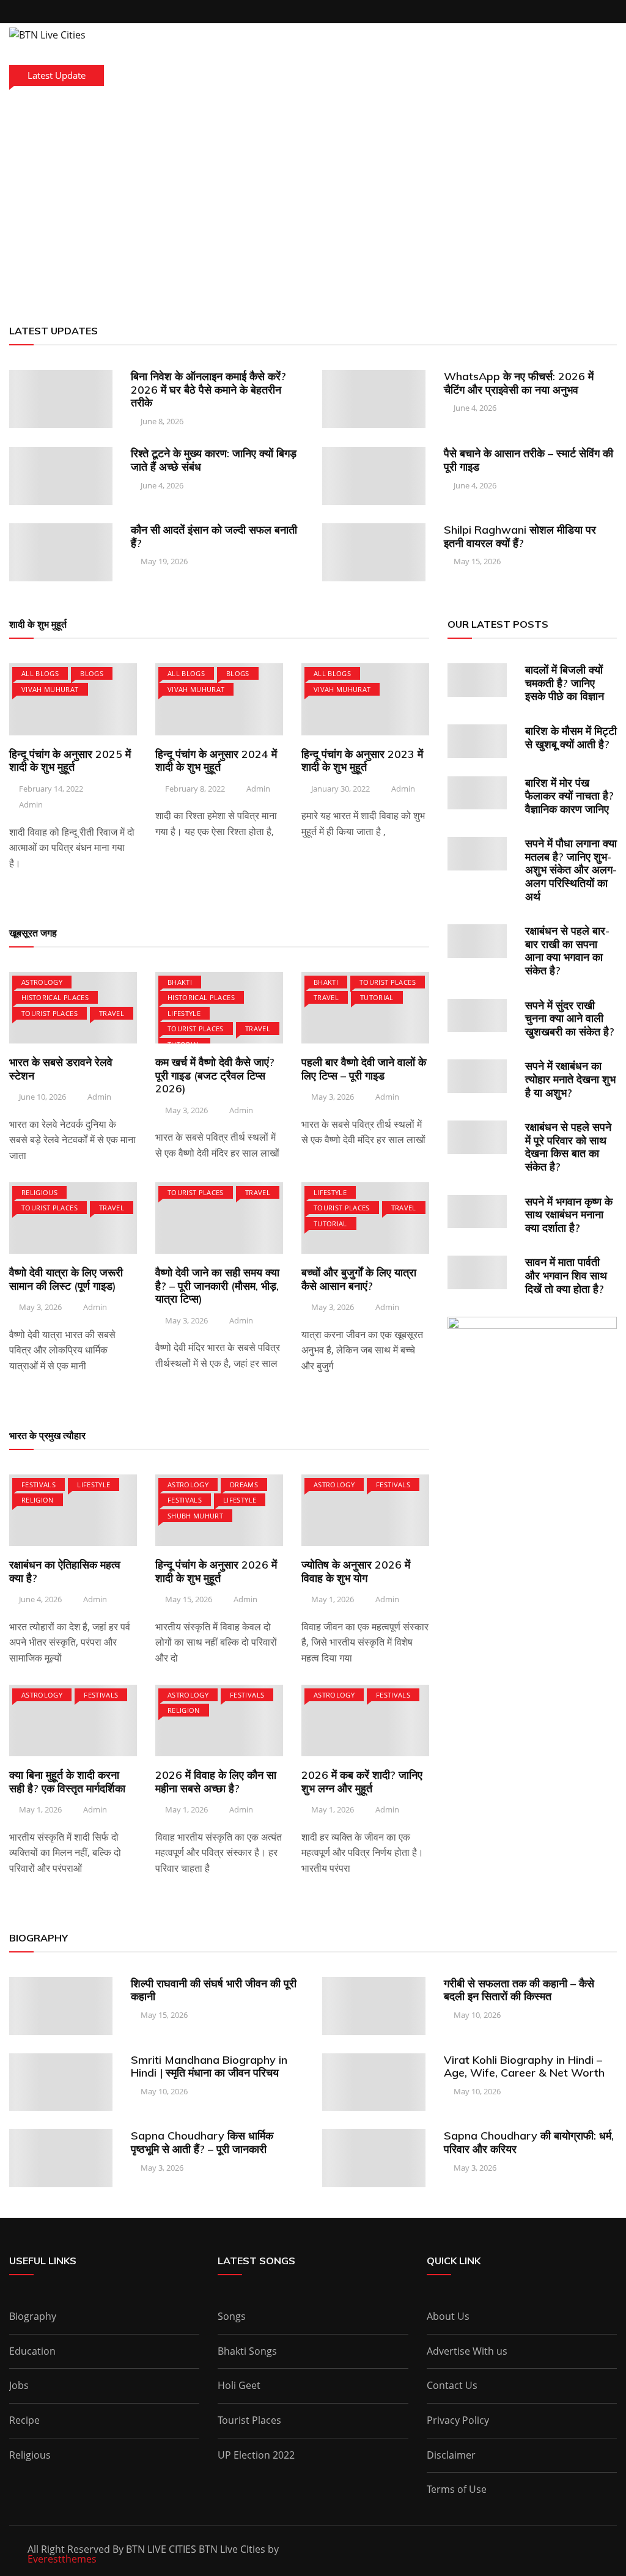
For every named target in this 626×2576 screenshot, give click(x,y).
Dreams (244, 1485)
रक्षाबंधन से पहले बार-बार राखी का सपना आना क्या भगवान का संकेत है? (567, 951)
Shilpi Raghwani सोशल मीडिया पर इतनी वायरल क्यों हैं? (520, 536)
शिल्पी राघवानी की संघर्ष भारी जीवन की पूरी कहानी (214, 1990)
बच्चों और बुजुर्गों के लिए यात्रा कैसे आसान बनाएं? (359, 1279)
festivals (39, 1485)
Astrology (42, 982)
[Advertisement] (313, 202)
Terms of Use (457, 2489)
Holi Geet (239, 2385)
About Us (448, 2316)
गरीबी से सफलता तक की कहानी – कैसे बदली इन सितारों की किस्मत (519, 1990)
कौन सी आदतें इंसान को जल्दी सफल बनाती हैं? (214, 536)
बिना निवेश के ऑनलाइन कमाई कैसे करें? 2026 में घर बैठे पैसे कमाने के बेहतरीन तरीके (208, 389)
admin (31, 804)
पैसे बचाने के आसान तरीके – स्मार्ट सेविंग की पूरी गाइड (528, 460)
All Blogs (40, 673)
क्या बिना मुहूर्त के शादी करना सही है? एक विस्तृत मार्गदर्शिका (67, 1782)
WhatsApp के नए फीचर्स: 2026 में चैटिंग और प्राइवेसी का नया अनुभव (519, 383)
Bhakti (180, 982)
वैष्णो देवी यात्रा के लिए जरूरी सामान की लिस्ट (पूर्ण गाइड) (66, 1279)
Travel (112, 1013)
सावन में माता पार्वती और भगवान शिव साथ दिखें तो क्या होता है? (566, 1275)
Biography (33, 2316)
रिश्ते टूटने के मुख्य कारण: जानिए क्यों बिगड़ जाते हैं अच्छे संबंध (214, 460)
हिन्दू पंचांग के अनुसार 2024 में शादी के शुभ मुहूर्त (216, 761)
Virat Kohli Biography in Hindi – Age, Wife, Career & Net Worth (524, 2066)
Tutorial (377, 997)
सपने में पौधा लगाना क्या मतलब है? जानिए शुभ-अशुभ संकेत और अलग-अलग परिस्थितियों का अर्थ (571, 870)
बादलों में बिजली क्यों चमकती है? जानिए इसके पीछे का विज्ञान (565, 683)
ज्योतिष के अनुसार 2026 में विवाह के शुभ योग (356, 1571)
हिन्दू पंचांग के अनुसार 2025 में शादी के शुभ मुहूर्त (70, 761)
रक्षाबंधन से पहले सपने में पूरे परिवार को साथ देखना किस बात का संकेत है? (568, 1147)
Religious (39, 1192)
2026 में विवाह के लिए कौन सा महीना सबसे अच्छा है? (216, 1782)
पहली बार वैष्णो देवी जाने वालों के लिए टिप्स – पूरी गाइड (364, 1069)
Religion (38, 1500)
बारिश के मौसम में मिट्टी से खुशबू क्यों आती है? (571, 738)
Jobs (19, 2385)
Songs (232, 2316)
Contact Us (452, 2385)
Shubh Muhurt (195, 1516)
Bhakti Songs (247, 2351)
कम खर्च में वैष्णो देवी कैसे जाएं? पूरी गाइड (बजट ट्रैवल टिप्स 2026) (215, 1075)
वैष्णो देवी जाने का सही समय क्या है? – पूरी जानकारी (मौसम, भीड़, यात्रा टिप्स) (217, 1286)
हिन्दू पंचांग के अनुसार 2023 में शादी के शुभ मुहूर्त (362, 761)
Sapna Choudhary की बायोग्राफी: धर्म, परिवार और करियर (529, 2142)
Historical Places (55, 997)
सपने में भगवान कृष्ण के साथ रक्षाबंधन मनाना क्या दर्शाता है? (569, 1215)
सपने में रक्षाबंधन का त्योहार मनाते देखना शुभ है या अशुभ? (570, 1079)
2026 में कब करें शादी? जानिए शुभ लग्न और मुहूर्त (362, 1782)
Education (32, 2351)
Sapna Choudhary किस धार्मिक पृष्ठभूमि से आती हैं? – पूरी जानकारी (202, 2142)
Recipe (24, 2420)
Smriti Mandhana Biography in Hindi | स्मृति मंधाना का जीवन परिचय (209, 2066)
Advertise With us (467, 2351)
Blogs (92, 673)
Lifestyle (184, 1013)
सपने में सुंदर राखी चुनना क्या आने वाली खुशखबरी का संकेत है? (570, 1018)
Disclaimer (451, 2455)
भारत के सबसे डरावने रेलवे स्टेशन (61, 1069)
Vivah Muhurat (50, 689)
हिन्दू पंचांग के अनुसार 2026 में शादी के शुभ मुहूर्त (216, 1571)
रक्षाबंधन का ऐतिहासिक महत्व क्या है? (65, 1571)
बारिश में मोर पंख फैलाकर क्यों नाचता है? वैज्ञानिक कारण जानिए (569, 796)
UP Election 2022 (256, 2455)
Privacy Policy (458, 2420)
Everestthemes (62, 2559)
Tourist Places (50, 1013)
